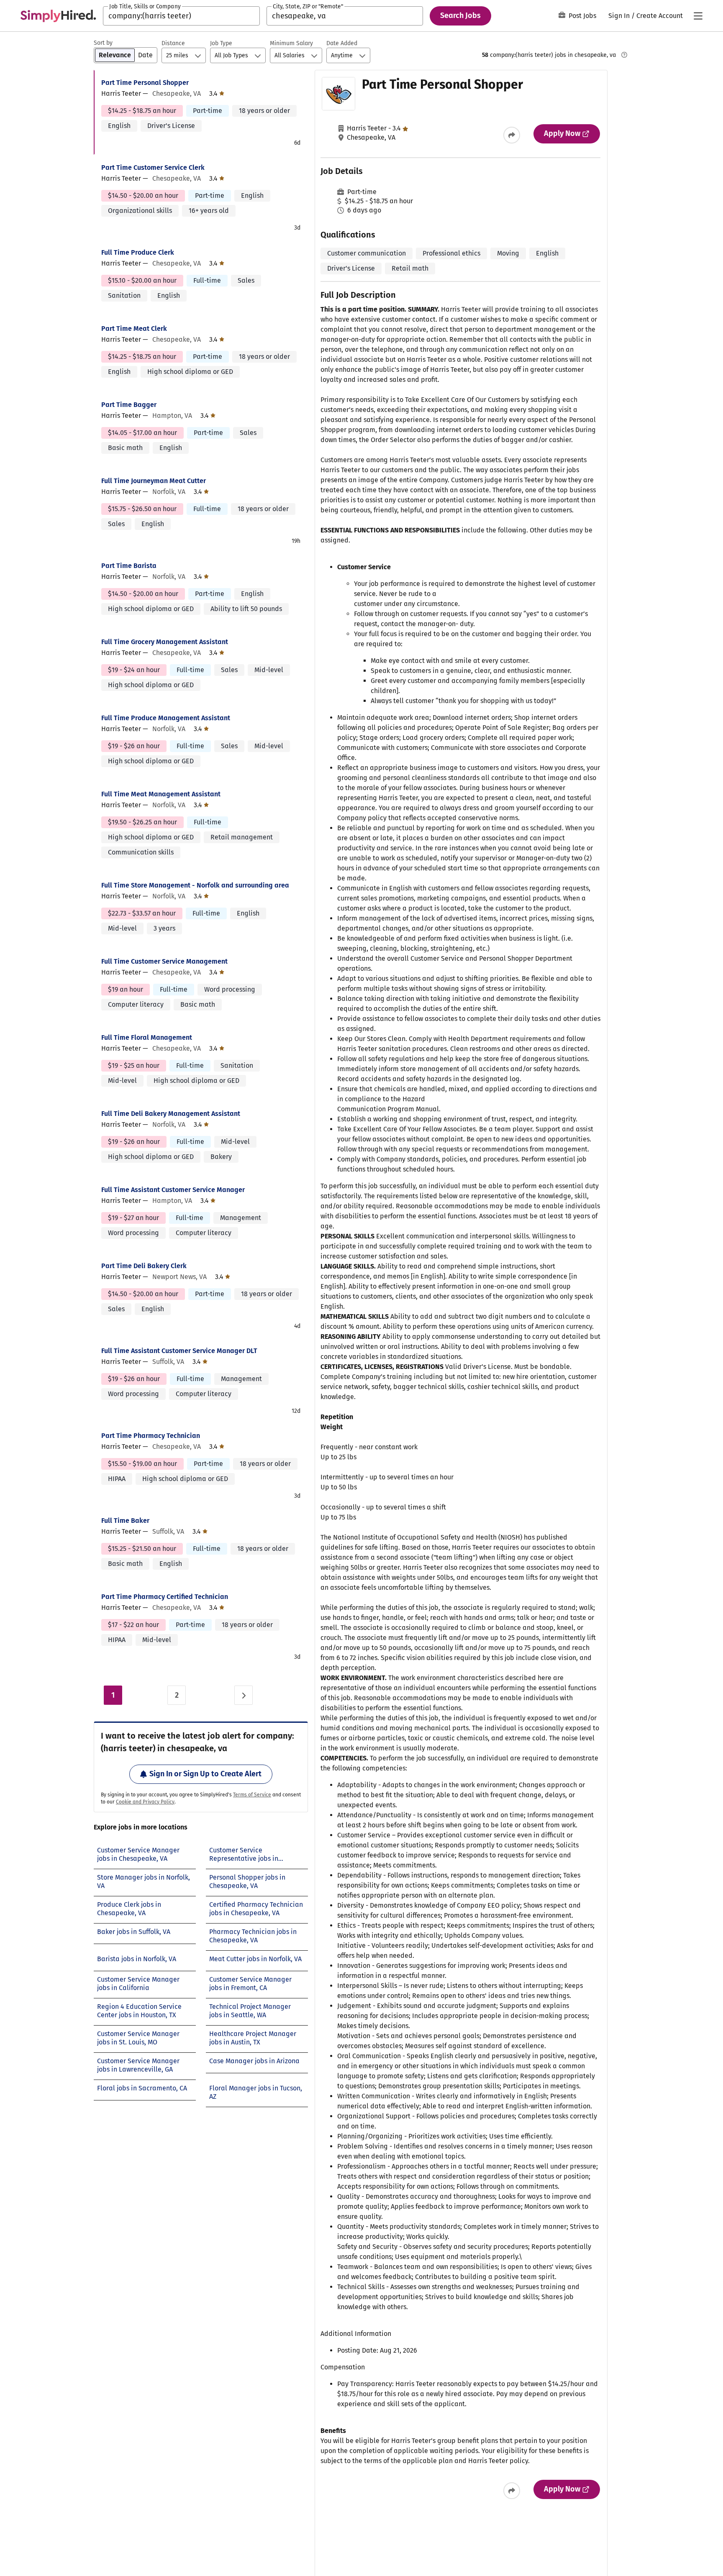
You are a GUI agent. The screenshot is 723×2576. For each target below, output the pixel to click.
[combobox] (181, 16)
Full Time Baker (125, 1521)
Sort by (103, 43)
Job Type (221, 43)
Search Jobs (460, 15)
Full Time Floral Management (147, 1037)
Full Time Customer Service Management (164, 961)
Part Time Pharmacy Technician (151, 1436)
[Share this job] (512, 135)
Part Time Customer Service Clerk (153, 168)
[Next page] (244, 1695)
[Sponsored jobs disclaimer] (624, 55)
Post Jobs (582, 16)
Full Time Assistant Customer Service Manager (173, 1190)
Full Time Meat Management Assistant (161, 794)
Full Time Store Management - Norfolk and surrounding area (195, 885)
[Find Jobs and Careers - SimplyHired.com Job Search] (58, 16)
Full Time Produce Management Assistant (166, 718)
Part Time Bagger (129, 405)
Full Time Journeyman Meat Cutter (154, 481)
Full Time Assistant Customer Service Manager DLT (179, 1351)
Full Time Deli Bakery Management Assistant (171, 1114)
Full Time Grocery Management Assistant (165, 642)
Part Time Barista (129, 566)
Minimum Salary (291, 43)
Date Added (342, 43)
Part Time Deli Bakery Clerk (144, 1266)
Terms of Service (252, 1795)
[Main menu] (698, 16)
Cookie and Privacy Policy (145, 1802)
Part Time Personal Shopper (145, 83)
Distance (173, 43)
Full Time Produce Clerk (138, 252)
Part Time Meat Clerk (134, 329)
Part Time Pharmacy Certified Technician (165, 1597)
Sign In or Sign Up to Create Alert (205, 1774)
